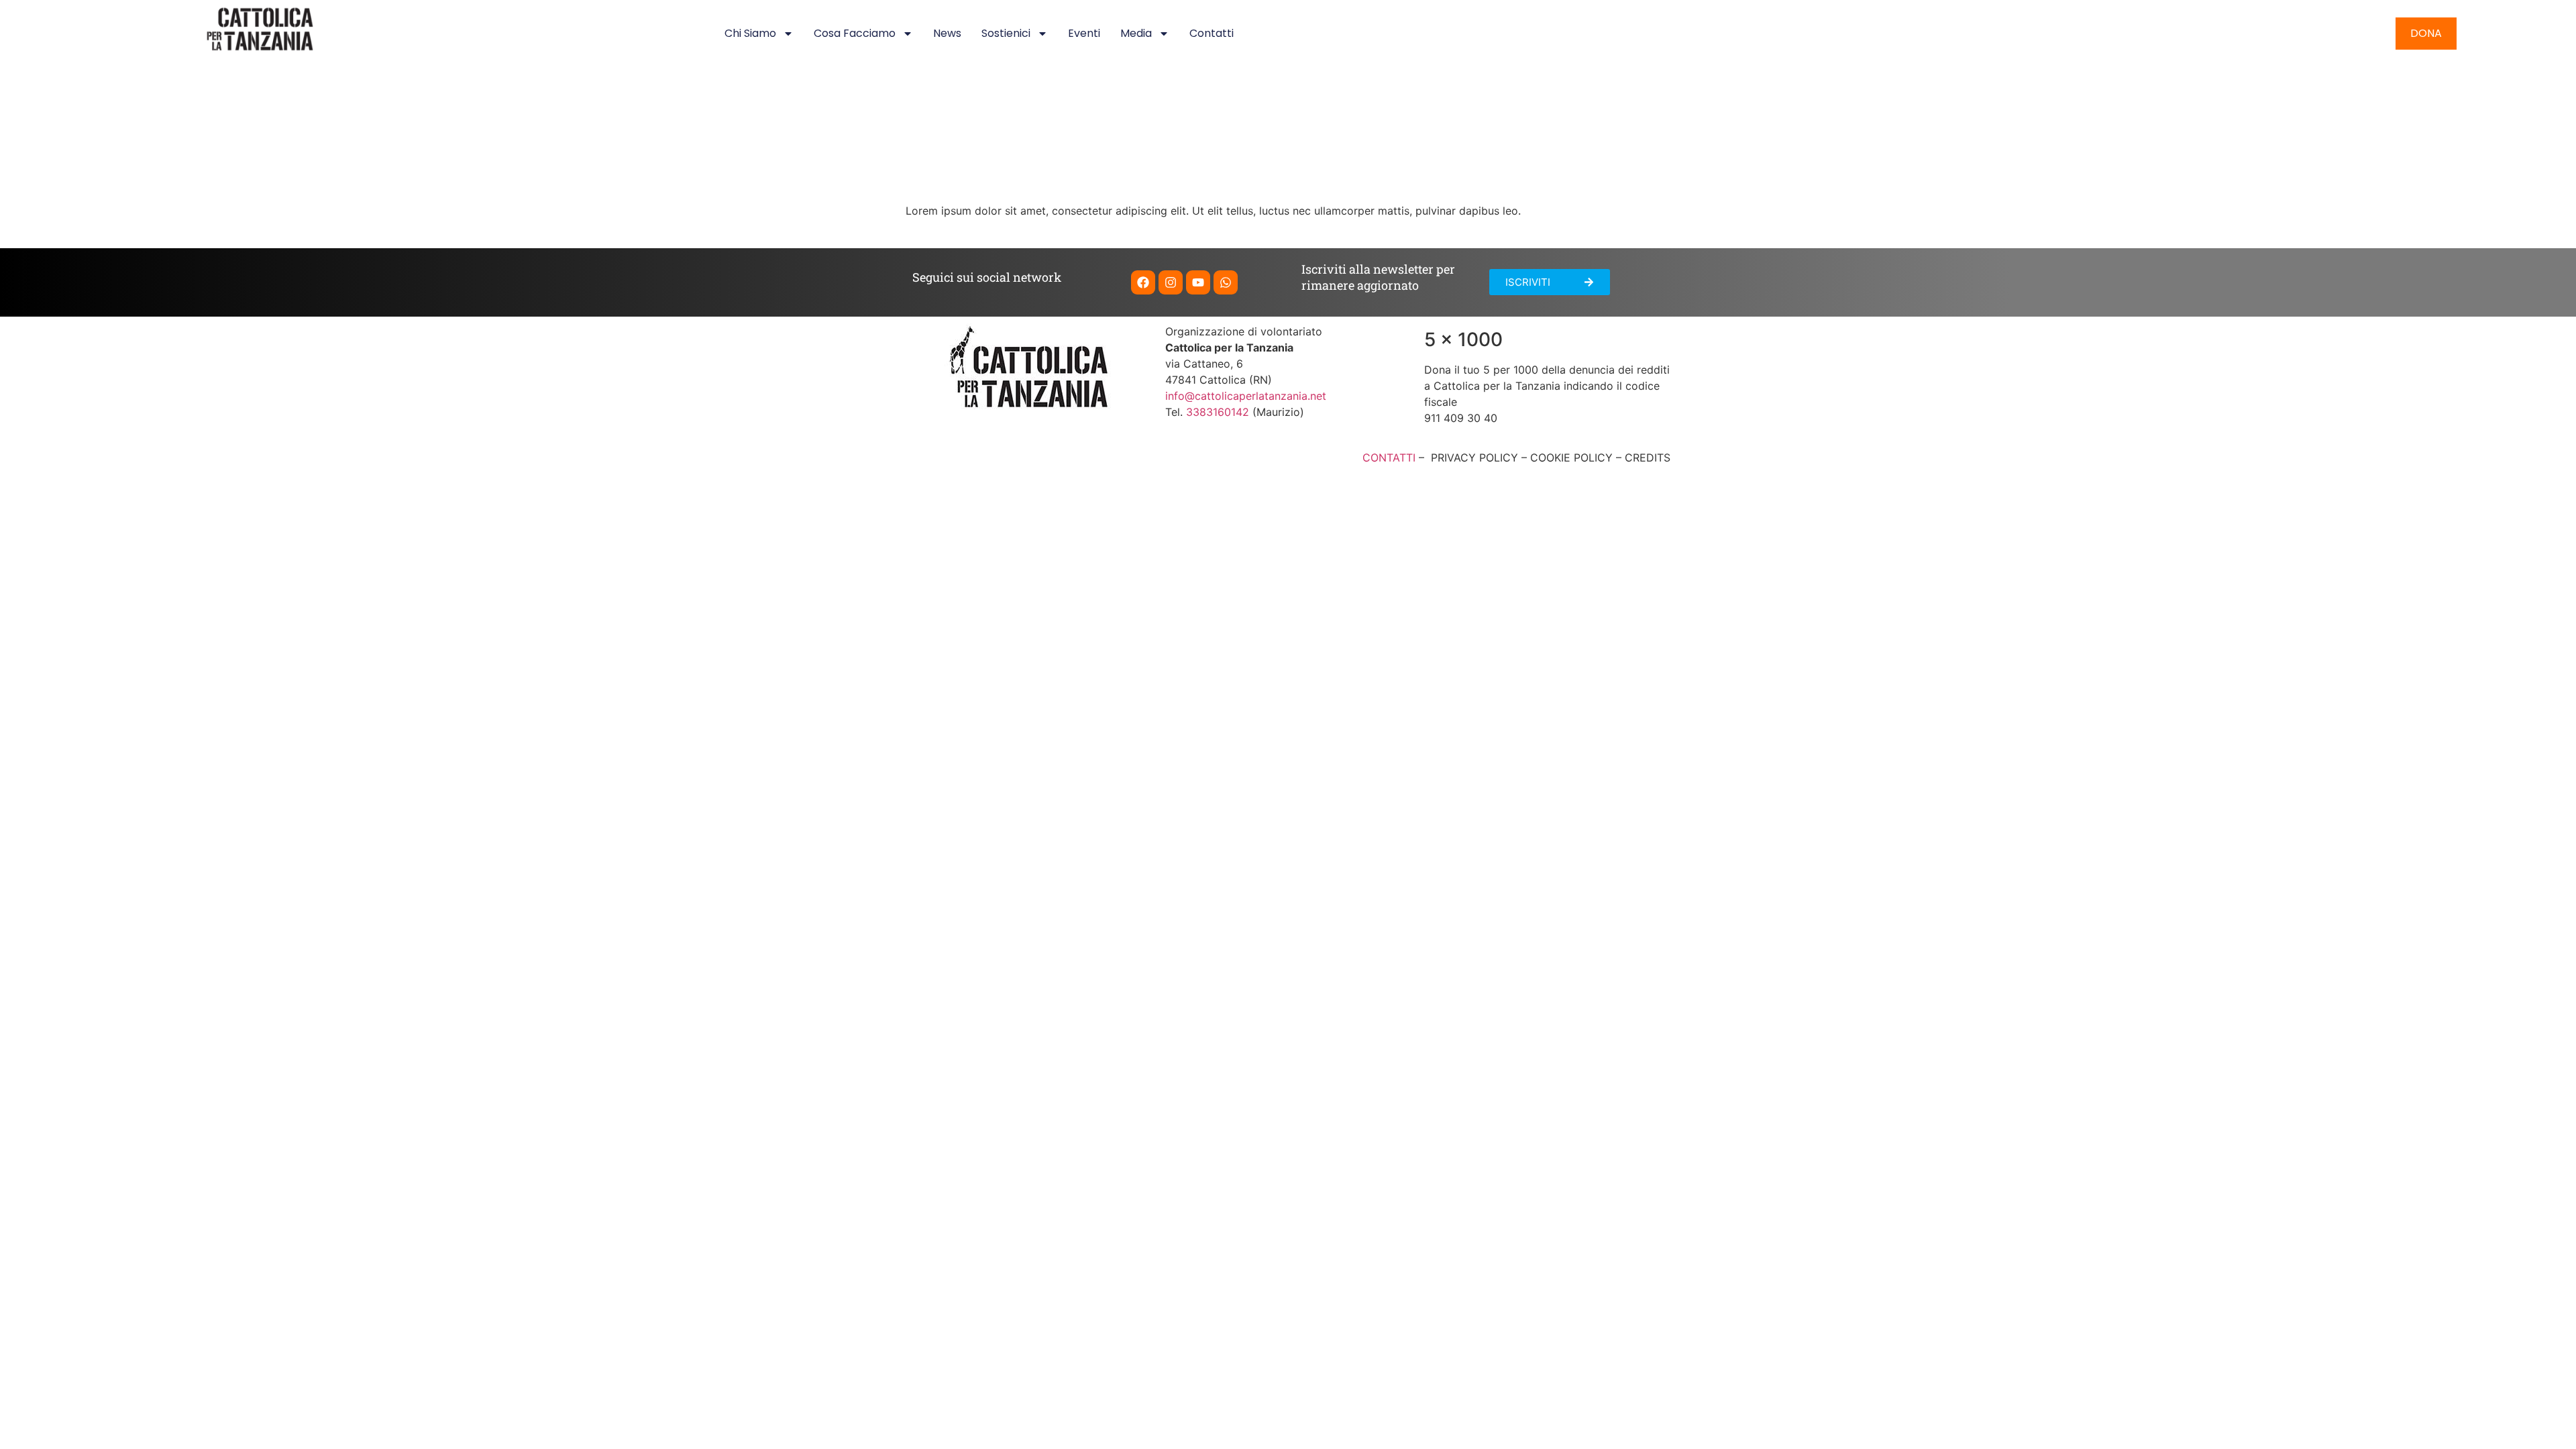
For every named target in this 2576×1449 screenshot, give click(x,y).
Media (1136, 33)
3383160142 (1218, 412)
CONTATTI (1389, 458)
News (947, 33)
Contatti (1212, 33)
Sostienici (1006, 33)
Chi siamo (750, 33)
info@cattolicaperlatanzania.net (1246, 396)
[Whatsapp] (1226, 282)
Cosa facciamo (855, 33)
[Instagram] (1171, 282)
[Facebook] (1143, 282)
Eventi (1084, 33)
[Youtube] (1198, 282)
